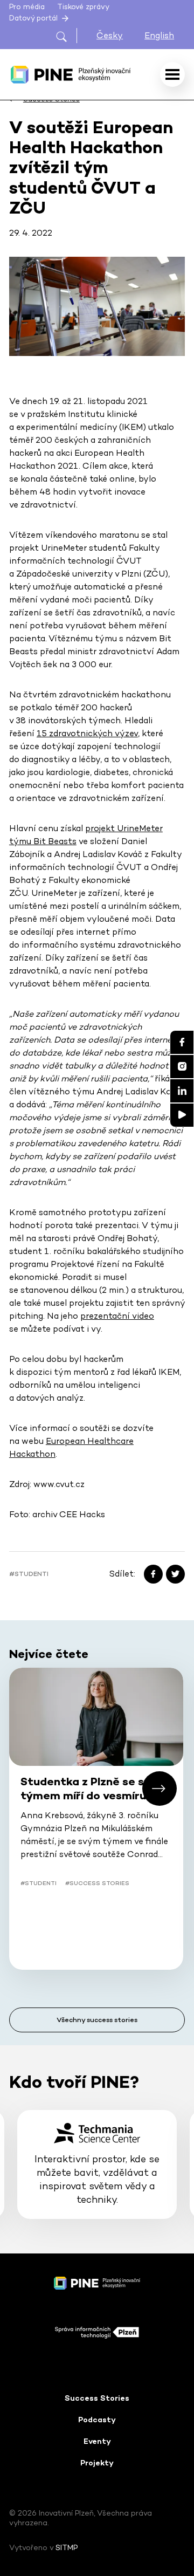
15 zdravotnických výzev (87, 733)
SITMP (67, 2547)
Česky (110, 35)
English (159, 35)
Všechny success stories (97, 2020)
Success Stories (97, 2398)
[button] (160, 1789)
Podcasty (97, 2420)
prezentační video (117, 1316)
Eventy (97, 2441)
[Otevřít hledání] (66, 35)
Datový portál (34, 18)
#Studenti (29, 1574)
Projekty (97, 2463)
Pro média (27, 7)
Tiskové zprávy (83, 7)
